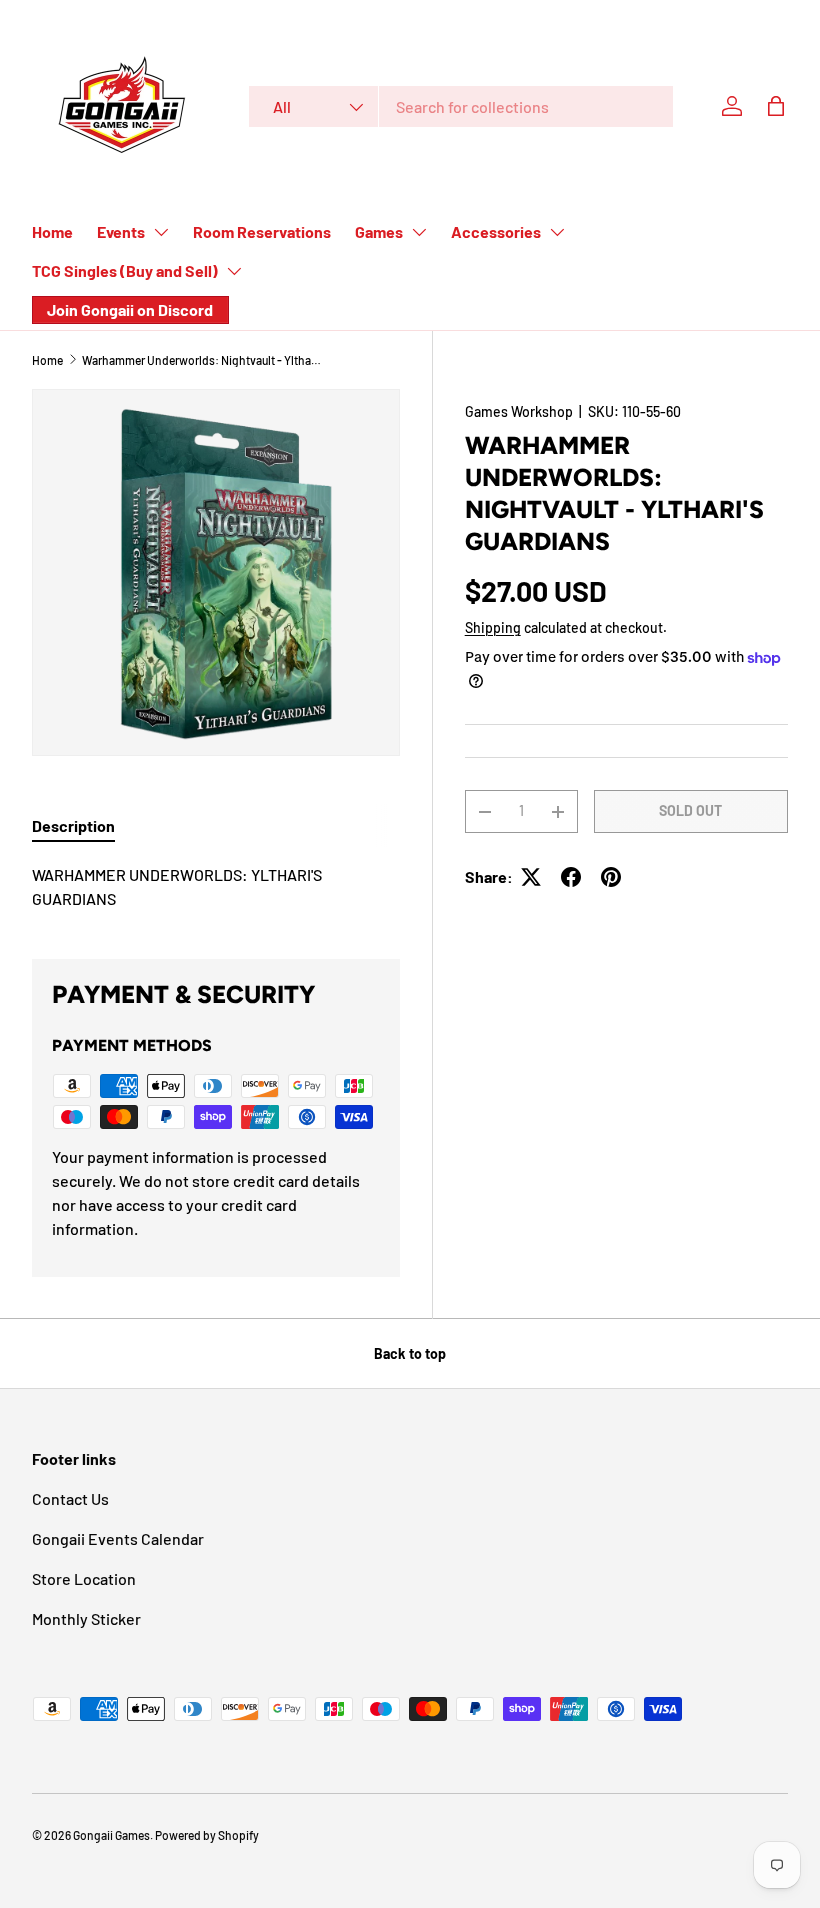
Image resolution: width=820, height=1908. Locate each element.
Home (52, 231)
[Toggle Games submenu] (419, 232)
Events (121, 231)
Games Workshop (519, 411)
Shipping (493, 627)
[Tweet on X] (531, 877)
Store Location (84, 1578)
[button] (776, 106)
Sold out (690, 810)
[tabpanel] (216, 887)
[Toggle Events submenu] (161, 232)
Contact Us (70, 1498)
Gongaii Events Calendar (118, 1538)
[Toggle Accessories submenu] (557, 232)
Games (379, 231)
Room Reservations (262, 231)
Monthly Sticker (86, 1618)
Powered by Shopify (207, 1835)
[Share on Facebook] (571, 877)
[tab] (73, 825)
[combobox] (461, 106)
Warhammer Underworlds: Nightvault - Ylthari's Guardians (202, 360)
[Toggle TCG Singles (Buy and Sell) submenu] (234, 271)
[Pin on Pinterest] (611, 877)
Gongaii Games (111, 1835)
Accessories (496, 231)
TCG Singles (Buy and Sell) (125, 270)
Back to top (410, 1353)
